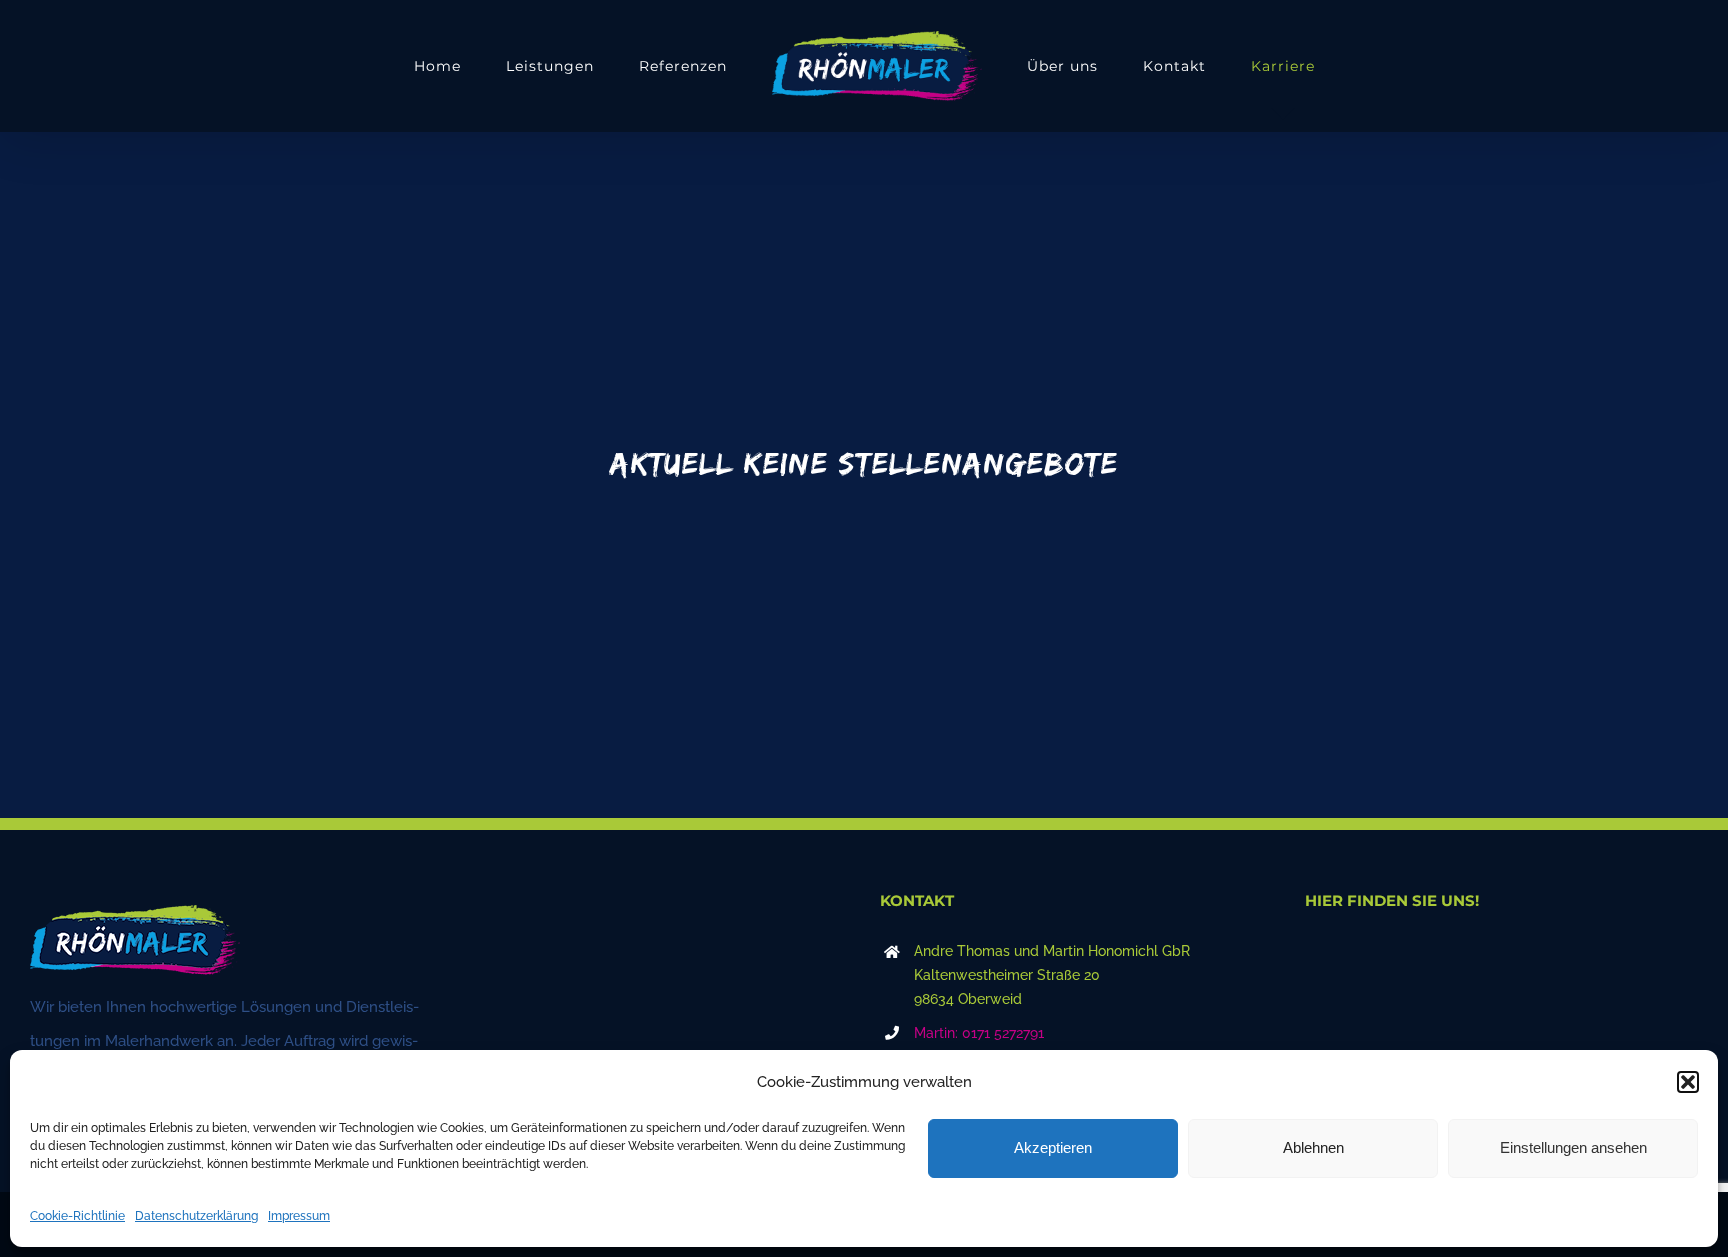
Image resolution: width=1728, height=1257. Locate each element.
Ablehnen (1313, 1147)
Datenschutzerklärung (196, 1216)
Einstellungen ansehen (1573, 1147)
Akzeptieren (1053, 1147)
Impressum (299, 1216)
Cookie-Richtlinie (77, 1216)
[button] (1688, 1082)
